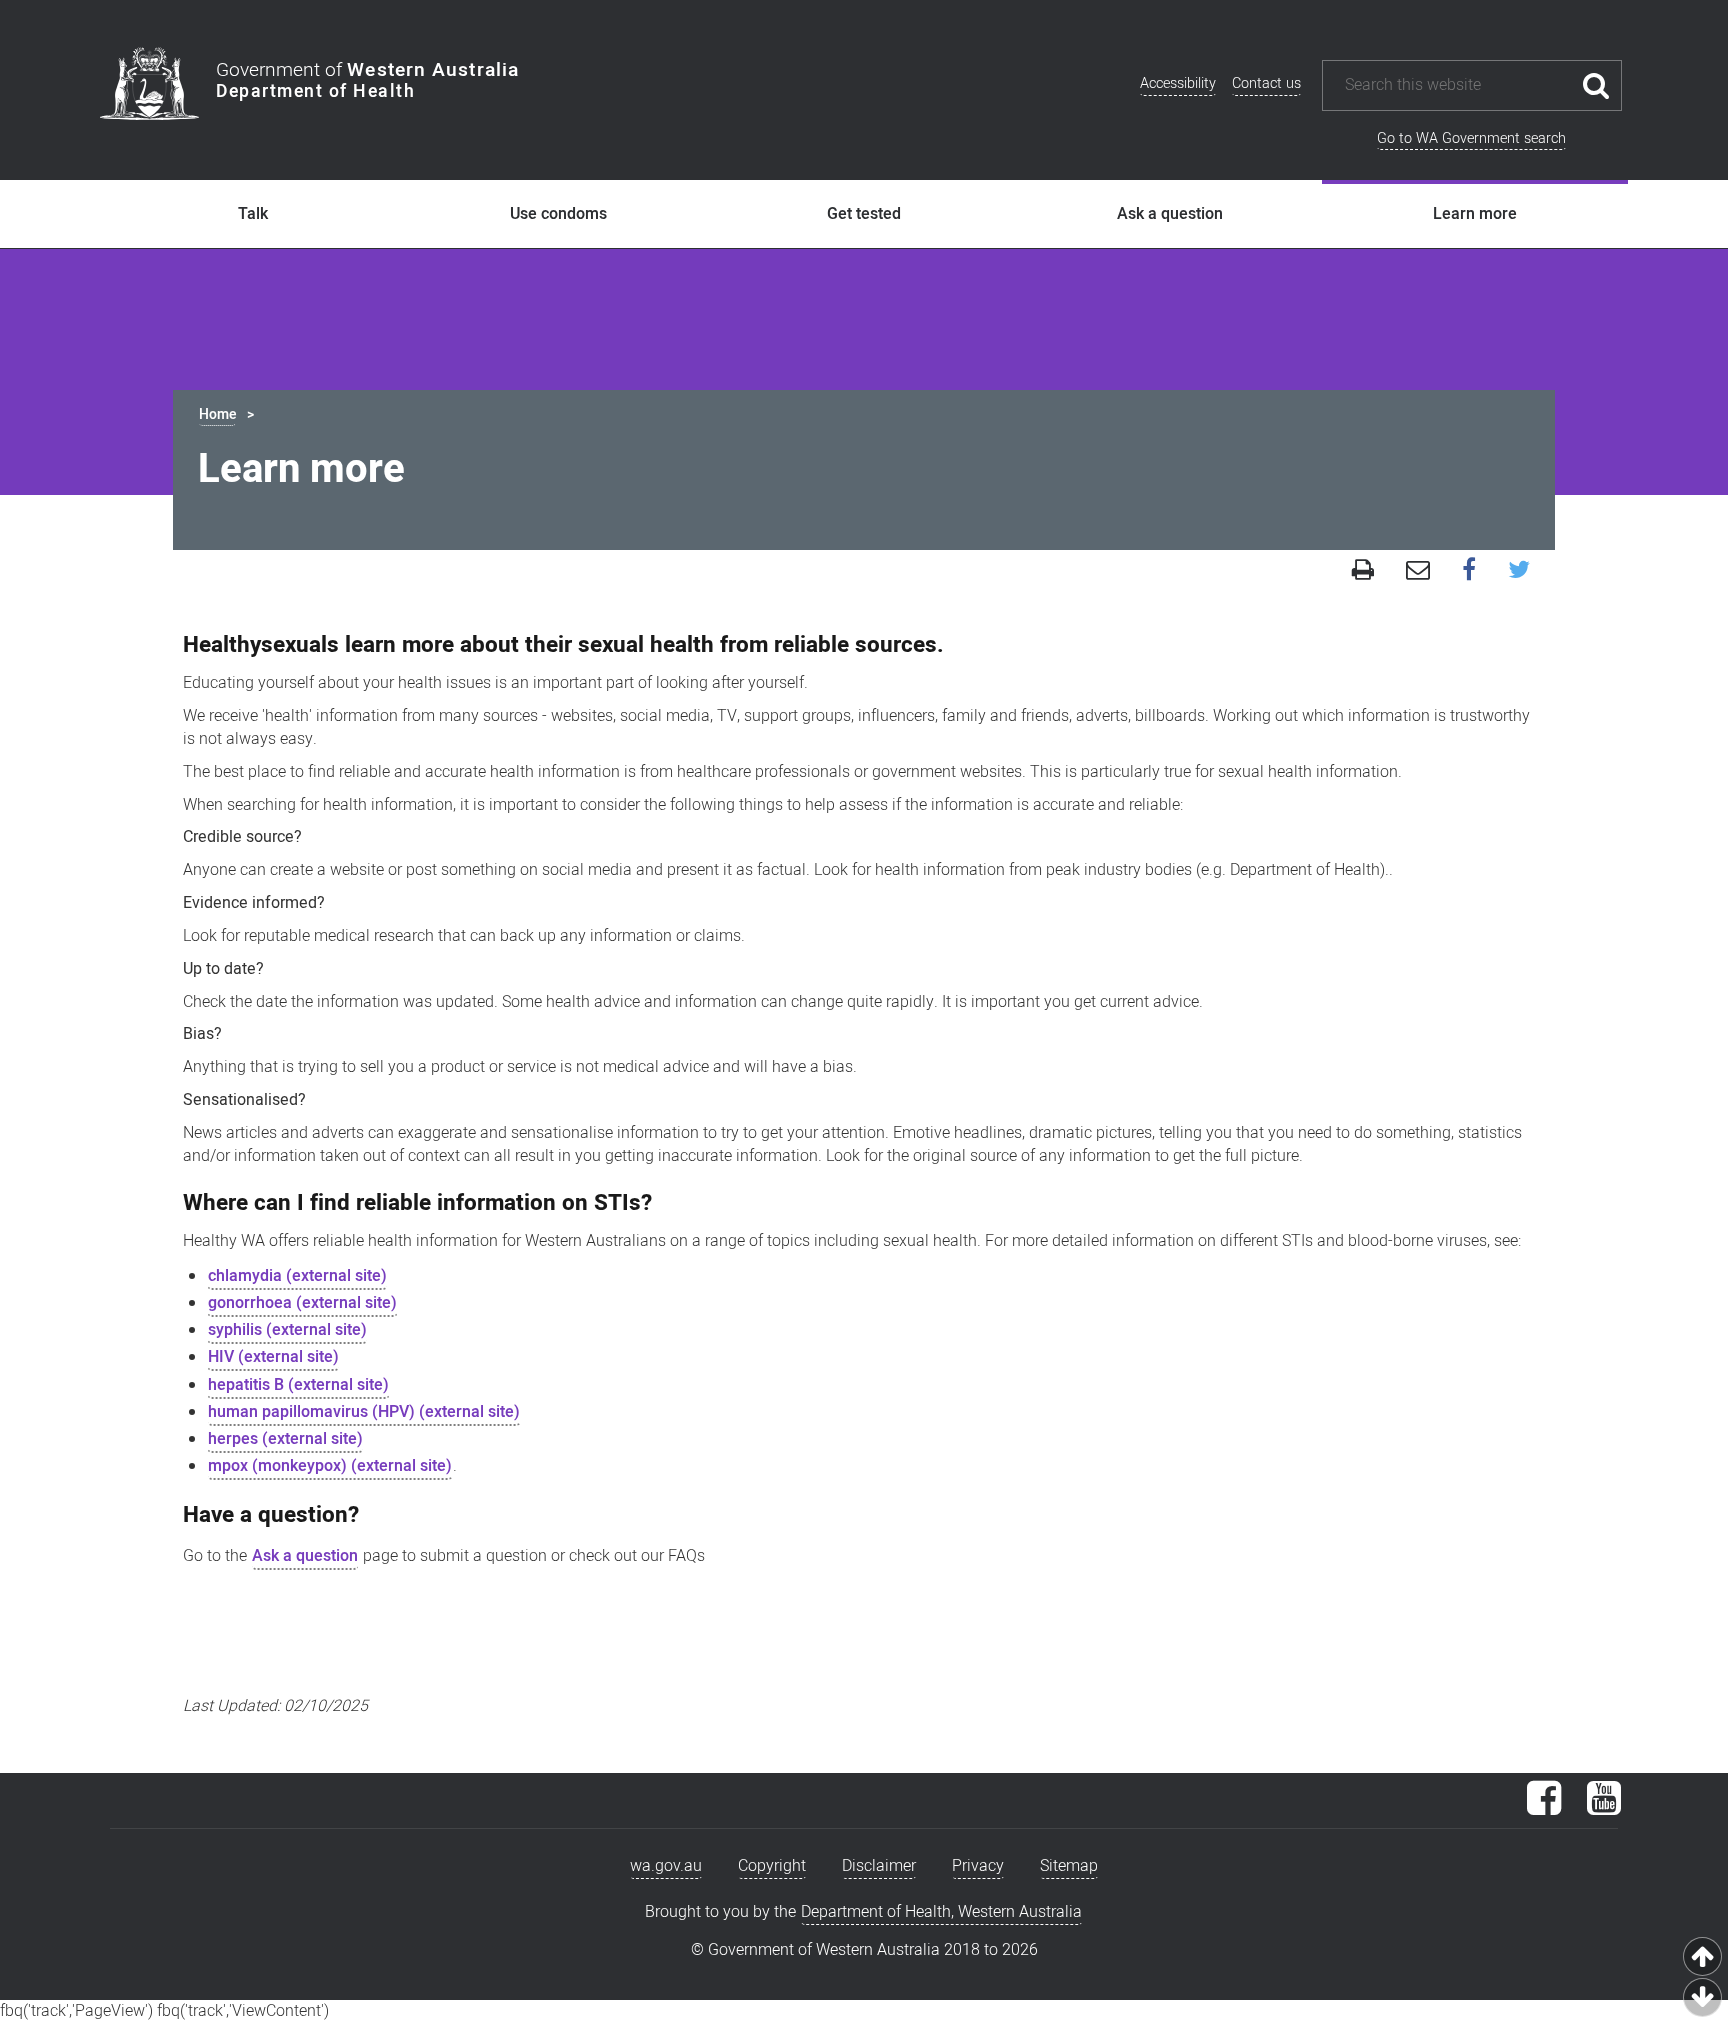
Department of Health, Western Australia (941, 1912)
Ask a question (1170, 214)
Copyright (772, 1866)
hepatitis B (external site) (298, 1385)
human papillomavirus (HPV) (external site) (364, 1412)
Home (217, 414)
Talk (253, 214)
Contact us (1266, 83)
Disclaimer (879, 1866)
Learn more (1475, 214)
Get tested (864, 214)
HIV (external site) (273, 1357)
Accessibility (1178, 83)
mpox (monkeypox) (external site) (330, 1466)
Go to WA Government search (1471, 138)
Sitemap (1069, 1866)
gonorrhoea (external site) (302, 1303)
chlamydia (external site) (297, 1276)
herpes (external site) (285, 1439)
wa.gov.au (666, 1866)
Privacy (978, 1866)
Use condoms (558, 214)
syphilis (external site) (287, 1330)
